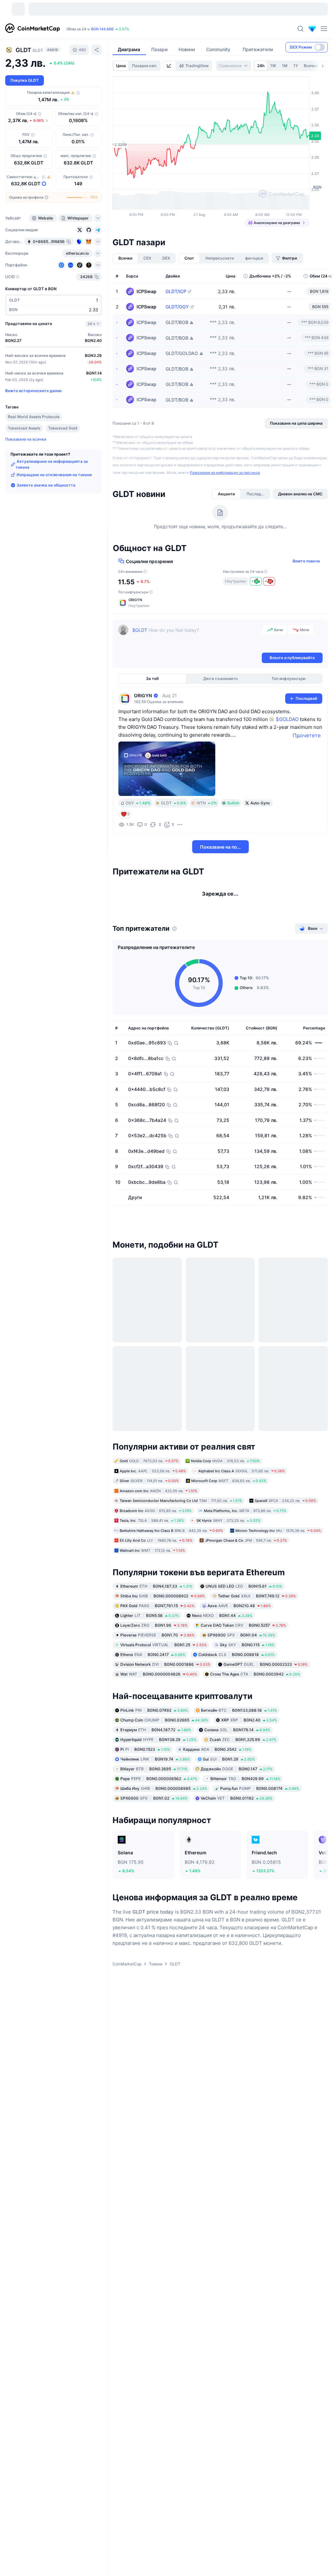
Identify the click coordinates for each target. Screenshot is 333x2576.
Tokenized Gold (63, 428)
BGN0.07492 (154, 1712)
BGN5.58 (150, 1617)
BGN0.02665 (164, 1722)
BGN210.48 (239, 1608)
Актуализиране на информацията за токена (52, 464)
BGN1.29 (229, 1761)
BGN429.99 (245, 1780)
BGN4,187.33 (156, 1588)
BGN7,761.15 (157, 1608)
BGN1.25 (164, 1647)
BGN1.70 (157, 1637)
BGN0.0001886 (165, 1666)
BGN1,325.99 (243, 1741)
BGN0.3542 (217, 1751)
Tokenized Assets (24, 428)
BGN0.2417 (153, 1656)
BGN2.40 (249, 1722)
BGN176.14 (237, 1731)
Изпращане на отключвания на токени (54, 475)
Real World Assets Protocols (34, 417)
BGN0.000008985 (164, 1790)
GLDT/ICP (176, 291)
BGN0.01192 (237, 1800)
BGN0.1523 (145, 1751)
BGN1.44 (222, 1617)
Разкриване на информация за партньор (225, 473)
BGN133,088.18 (239, 1712)
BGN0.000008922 (163, 1598)
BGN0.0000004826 (159, 1676)
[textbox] (196, 638)
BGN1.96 (154, 1627)
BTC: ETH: (110, 29)
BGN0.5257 (243, 1627)
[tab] (170, 66)
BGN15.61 (244, 1588)
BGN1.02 (154, 1800)
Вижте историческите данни (33, 391)
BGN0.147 (237, 1770)
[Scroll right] (323, 66)
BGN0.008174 (260, 1790)
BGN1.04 (241, 1637)
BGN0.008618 (237, 1656)
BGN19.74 (155, 1761)
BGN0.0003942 (255, 1676)
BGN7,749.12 (257, 1598)
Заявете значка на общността (46, 485)
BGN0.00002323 (266, 1666)
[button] (220, 603)
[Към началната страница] (33, 29)
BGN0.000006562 (159, 1780)
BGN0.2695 (154, 1770)
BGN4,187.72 (156, 1731)
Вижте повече (306, 561)
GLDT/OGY (177, 307)
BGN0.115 (247, 1647)
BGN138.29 (158, 1741)
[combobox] (233, 66)
